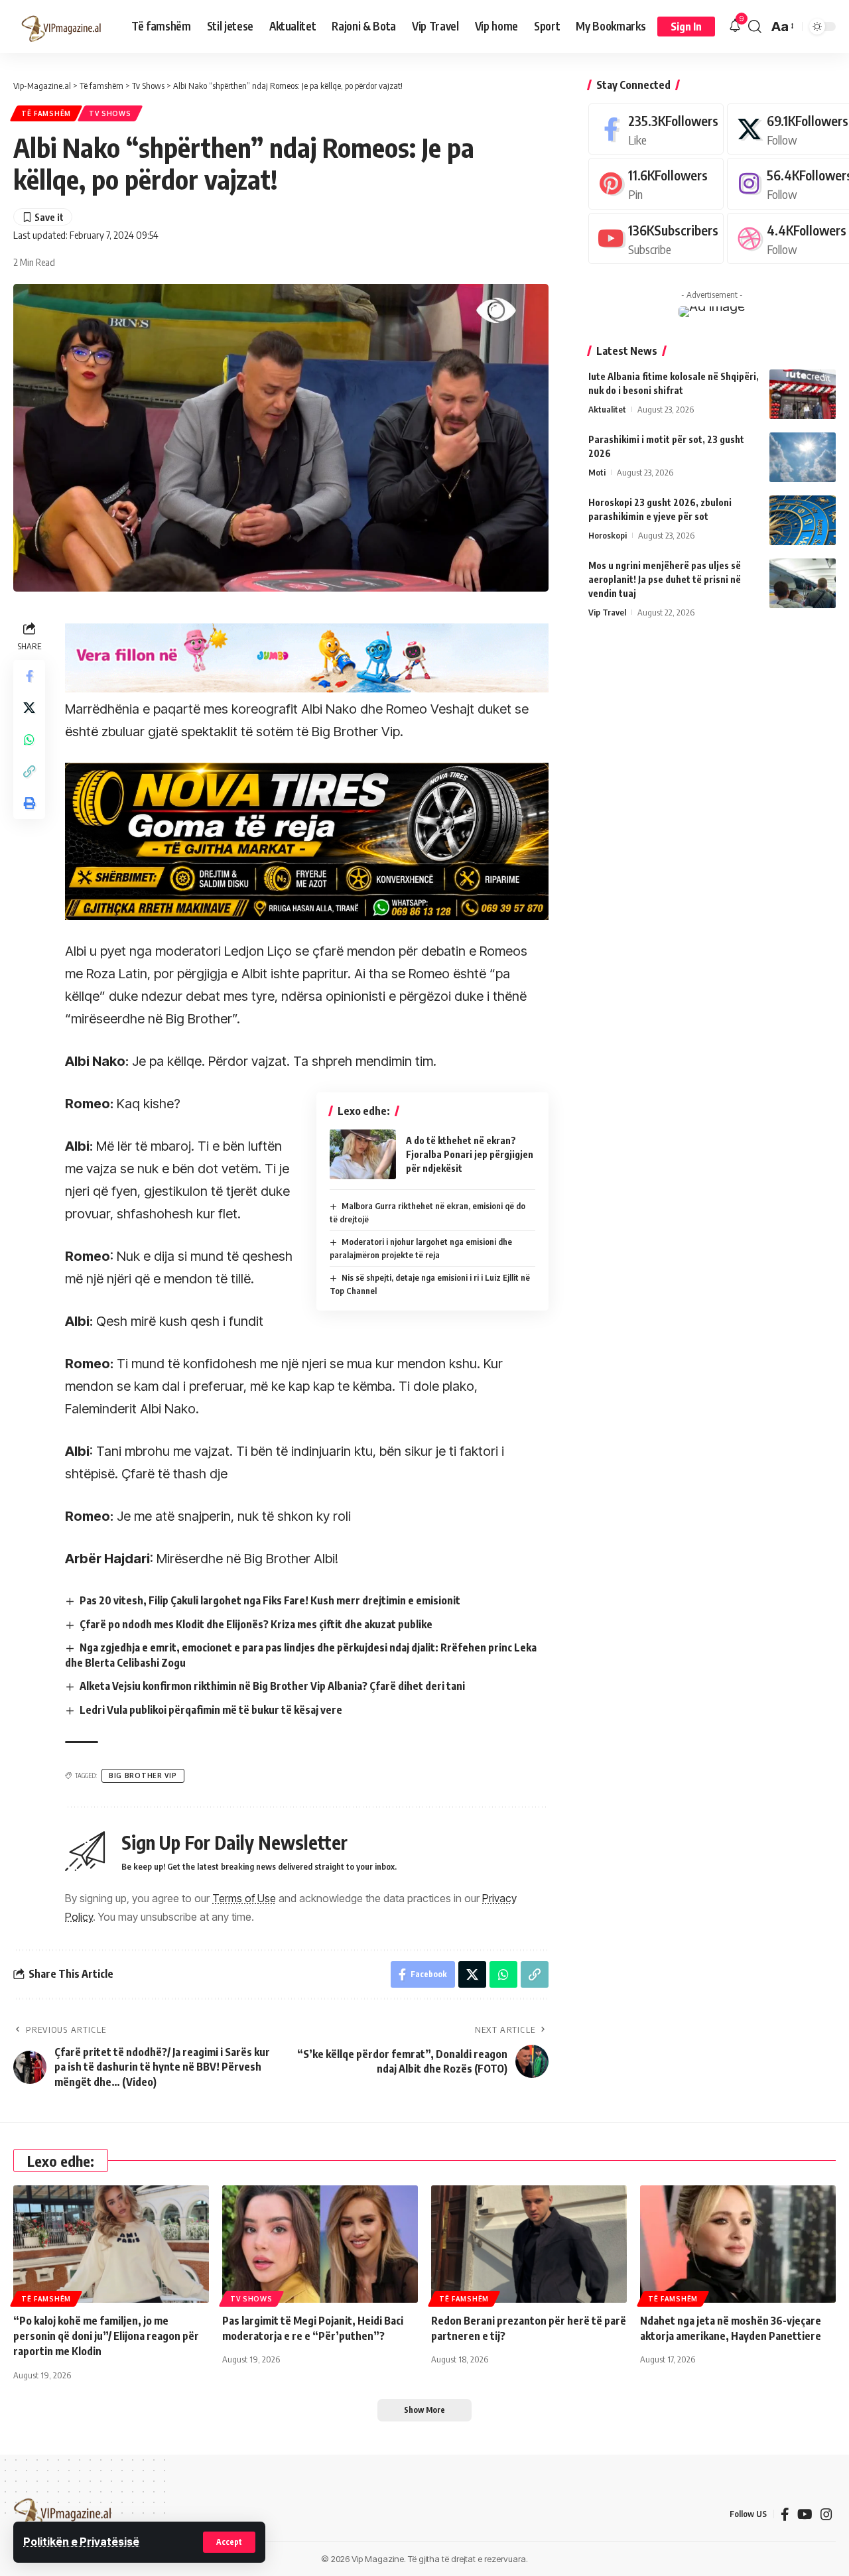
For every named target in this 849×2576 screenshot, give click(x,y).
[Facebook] (656, 129)
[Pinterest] (656, 183)
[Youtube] (656, 238)
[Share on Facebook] (29, 676)
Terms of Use (244, 1898)
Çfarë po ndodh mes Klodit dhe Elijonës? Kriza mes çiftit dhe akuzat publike (256, 1624)
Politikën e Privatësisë (81, 2542)
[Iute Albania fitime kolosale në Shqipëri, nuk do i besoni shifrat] (803, 394)
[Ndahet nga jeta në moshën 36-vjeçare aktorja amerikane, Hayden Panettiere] (738, 2244)
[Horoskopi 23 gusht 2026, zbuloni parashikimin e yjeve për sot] (803, 520)
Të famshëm (46, 113)
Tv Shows (110, 113)
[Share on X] (29, 708)
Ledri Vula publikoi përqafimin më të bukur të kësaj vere (211, 1710)
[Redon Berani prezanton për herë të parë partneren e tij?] (529, 2244)
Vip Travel (607, 612)
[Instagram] (826, 2514)
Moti (597, 472)
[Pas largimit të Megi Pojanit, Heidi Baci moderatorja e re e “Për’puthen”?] (320, 2244)
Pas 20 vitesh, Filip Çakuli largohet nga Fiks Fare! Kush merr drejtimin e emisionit (270, 1600)
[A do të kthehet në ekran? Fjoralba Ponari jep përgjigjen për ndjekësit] (363, 1154)
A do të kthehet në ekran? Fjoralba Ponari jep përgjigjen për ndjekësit (470, 1154)
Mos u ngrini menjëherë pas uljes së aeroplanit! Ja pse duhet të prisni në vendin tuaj (665, 579)
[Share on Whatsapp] (29, 740)
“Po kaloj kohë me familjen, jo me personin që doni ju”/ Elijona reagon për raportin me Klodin (106, 2336)
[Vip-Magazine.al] (62, 27)
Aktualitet (607, 409)
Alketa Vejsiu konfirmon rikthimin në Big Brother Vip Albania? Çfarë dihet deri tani (272, 1686)
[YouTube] (805, 2514)
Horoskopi (608, 535)
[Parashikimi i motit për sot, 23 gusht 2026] (803, 457)
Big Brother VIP (143, 1775)
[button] (229, 2542)
